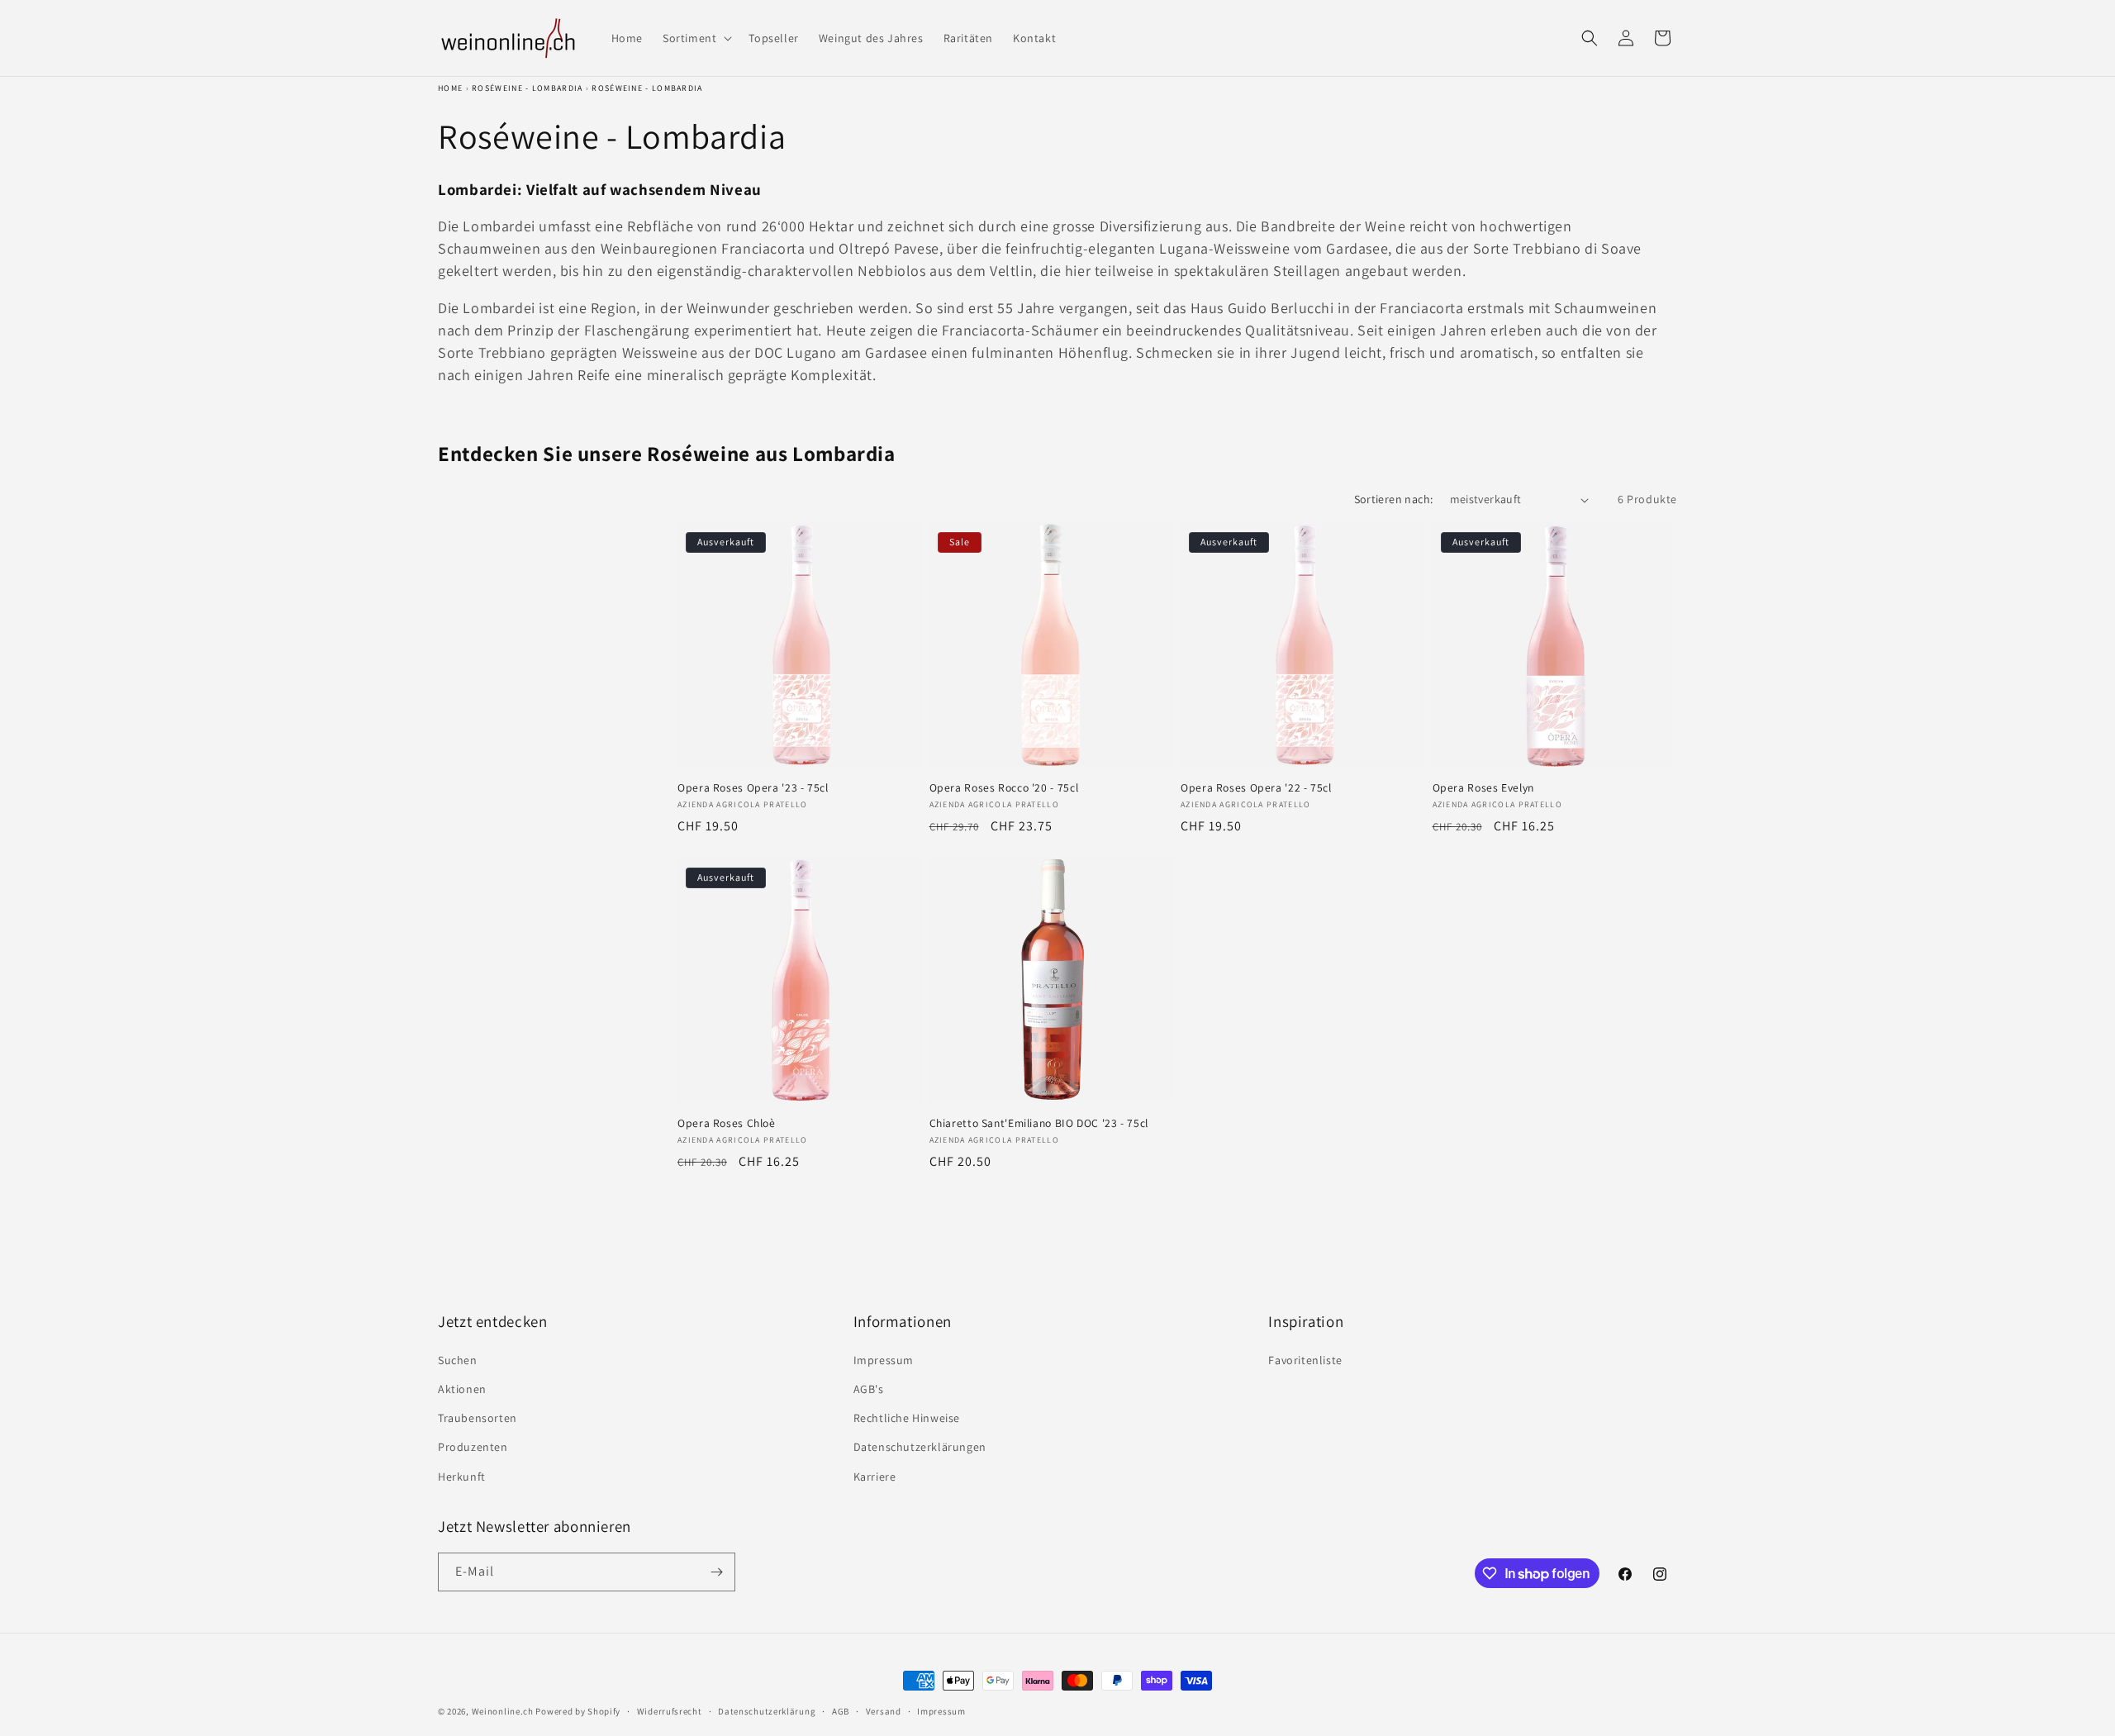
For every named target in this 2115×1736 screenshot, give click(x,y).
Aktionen (462, 1389)
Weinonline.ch (503, 1711)
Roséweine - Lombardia (527, 88)
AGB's (869, 1389)
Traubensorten (478, 1418)
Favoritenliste (1305, 1360)
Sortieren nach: (1394, 499)
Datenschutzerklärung (767, 1711)
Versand (884, 1711)
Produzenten (473, 1447)
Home (450, 88)
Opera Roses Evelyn (1483, 788)
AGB (841, 1711)
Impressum (884, 1360)
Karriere (875, 1477)
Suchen (458, 1360)
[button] (696, 38)
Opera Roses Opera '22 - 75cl (1256, 788)
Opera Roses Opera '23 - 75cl (753, 788)
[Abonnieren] (716, 1572)
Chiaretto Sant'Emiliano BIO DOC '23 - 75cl (1039, 1123)
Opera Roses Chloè (727, 1123)
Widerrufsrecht (670, 1711)
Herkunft (462, 1477)
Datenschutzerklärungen (920, 1447)
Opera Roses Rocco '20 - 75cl (1004, 788)
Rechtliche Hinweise (907, 1418)
